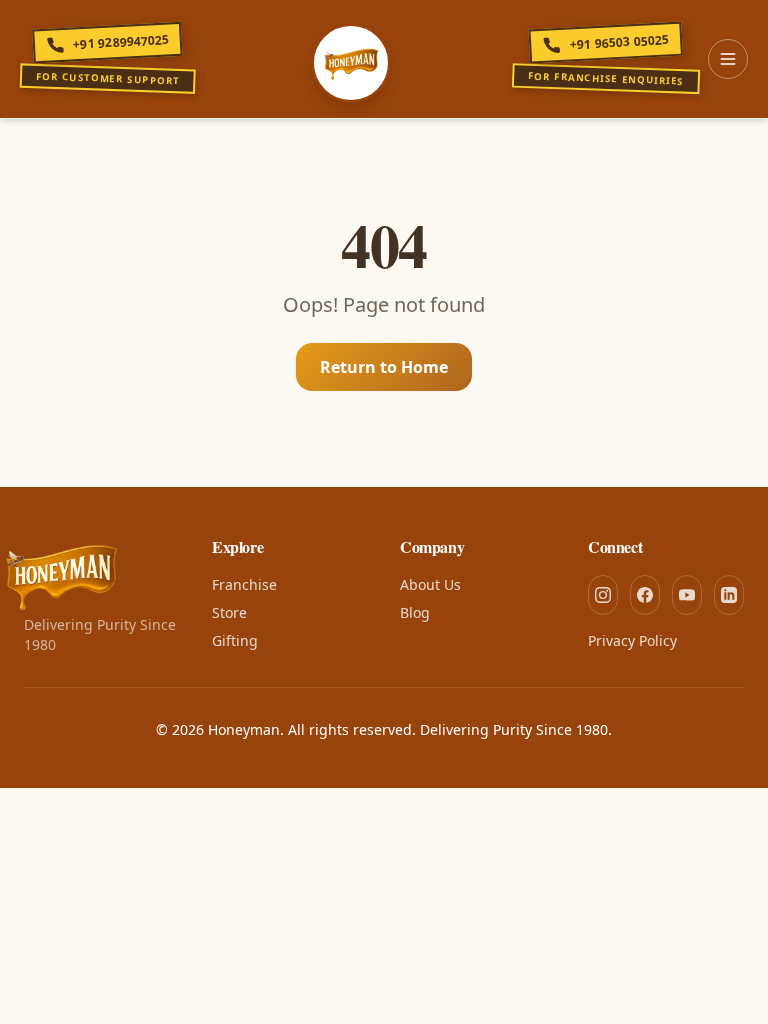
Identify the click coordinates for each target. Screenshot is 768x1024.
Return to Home (384, 367)
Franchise (244, 584)
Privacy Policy (632, 640)
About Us (430, 584)
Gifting (235, 640)
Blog (415, 612)
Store (229, 612)
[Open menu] (728, 59)
